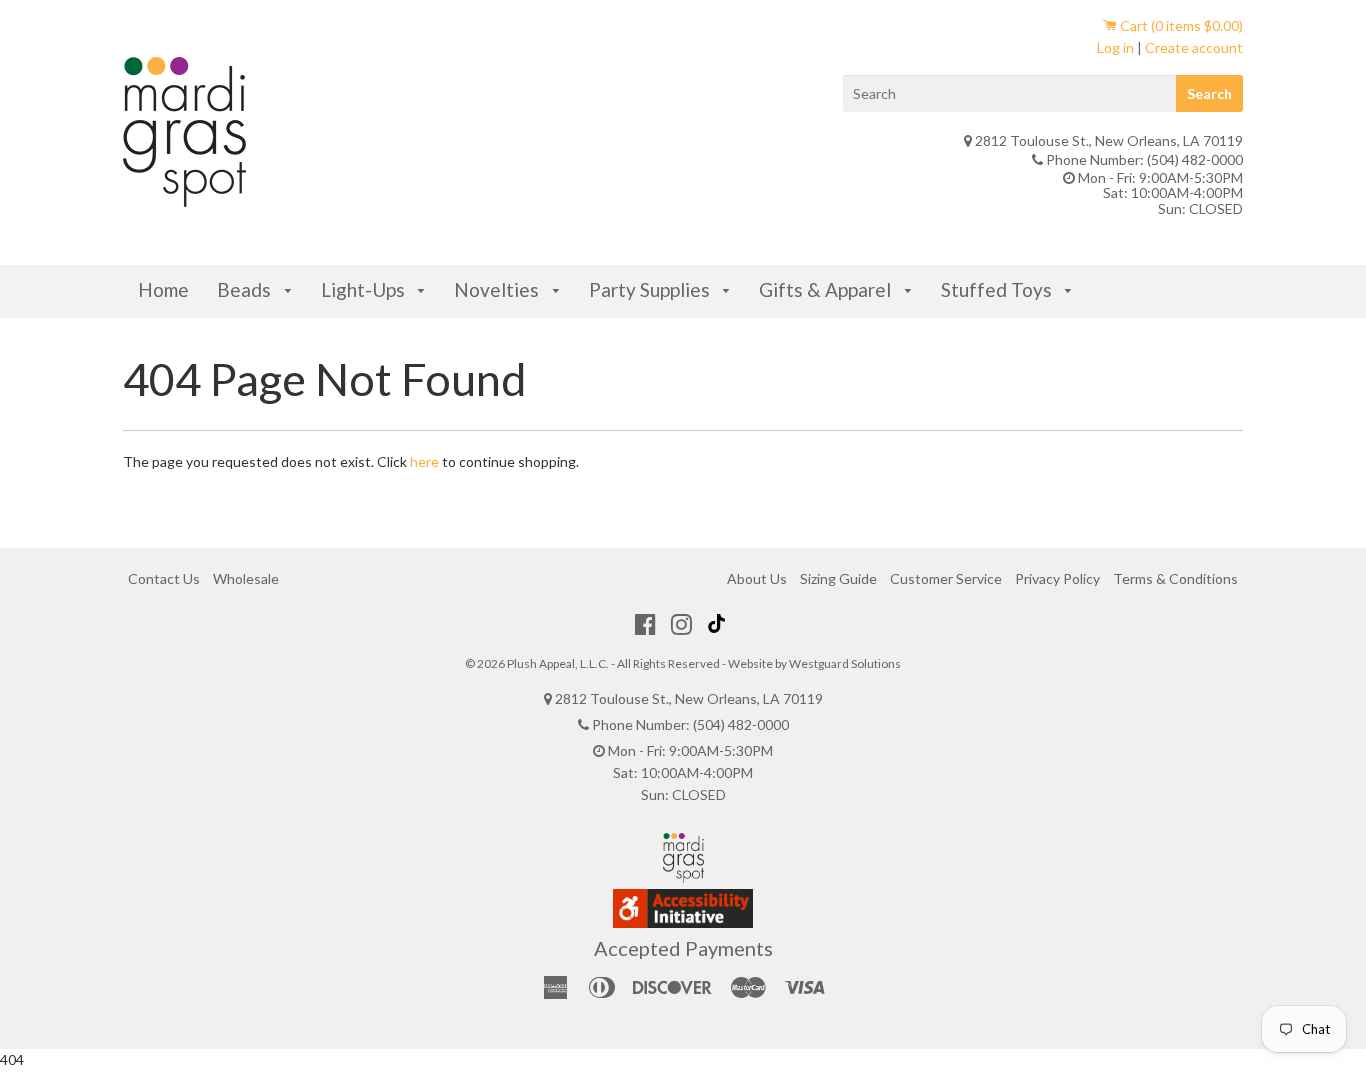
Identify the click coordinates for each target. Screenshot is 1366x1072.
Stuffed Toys (998, 289)
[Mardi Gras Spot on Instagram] (681, 624)
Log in (1115, 47)
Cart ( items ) (1180, 25)
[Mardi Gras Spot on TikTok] (719, 624)
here (424, 461)
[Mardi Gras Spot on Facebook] (645, 624)
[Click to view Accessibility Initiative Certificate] (683, 922)
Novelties (498, 289)
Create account (1194, 47)
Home (163, 289)
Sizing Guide (838, 578)
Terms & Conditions (1175, 578)
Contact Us (164, 578)
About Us (757, 578)
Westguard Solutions (845, 663)
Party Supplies (651, 289)
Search (1209, 93)
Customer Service (946, 578)
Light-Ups (365, 289)
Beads (246, 289)
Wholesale (246, 578)
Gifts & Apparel (827, 289)
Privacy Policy (1057, 578)
